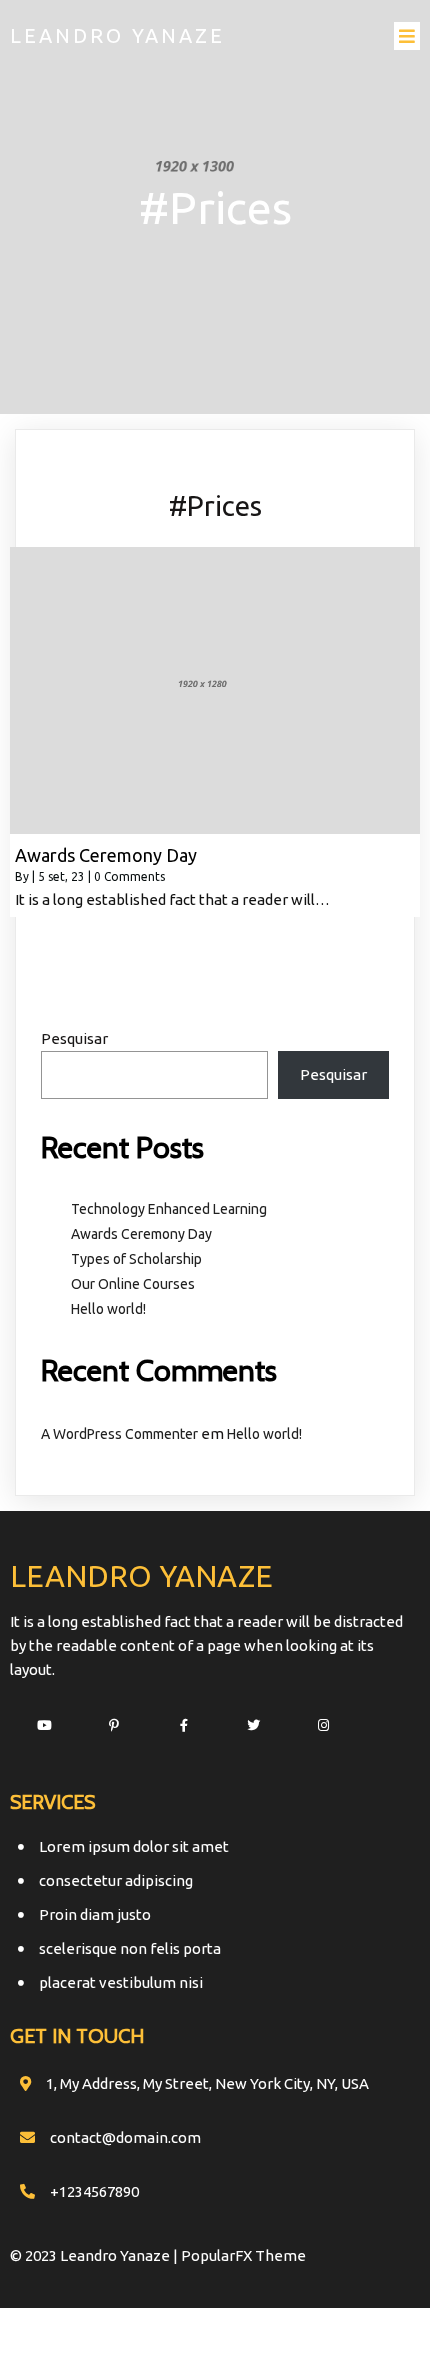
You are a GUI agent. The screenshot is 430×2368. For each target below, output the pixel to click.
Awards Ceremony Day (141, 1234)
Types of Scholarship (136, 1259)
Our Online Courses (133, 1284)
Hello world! (108, 1309)
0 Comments (129, 876)
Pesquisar (74, 1038)
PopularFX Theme (243, 2255)
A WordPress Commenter (119, 1434)
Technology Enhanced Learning (169, 1209)
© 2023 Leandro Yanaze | (95, 2255)
